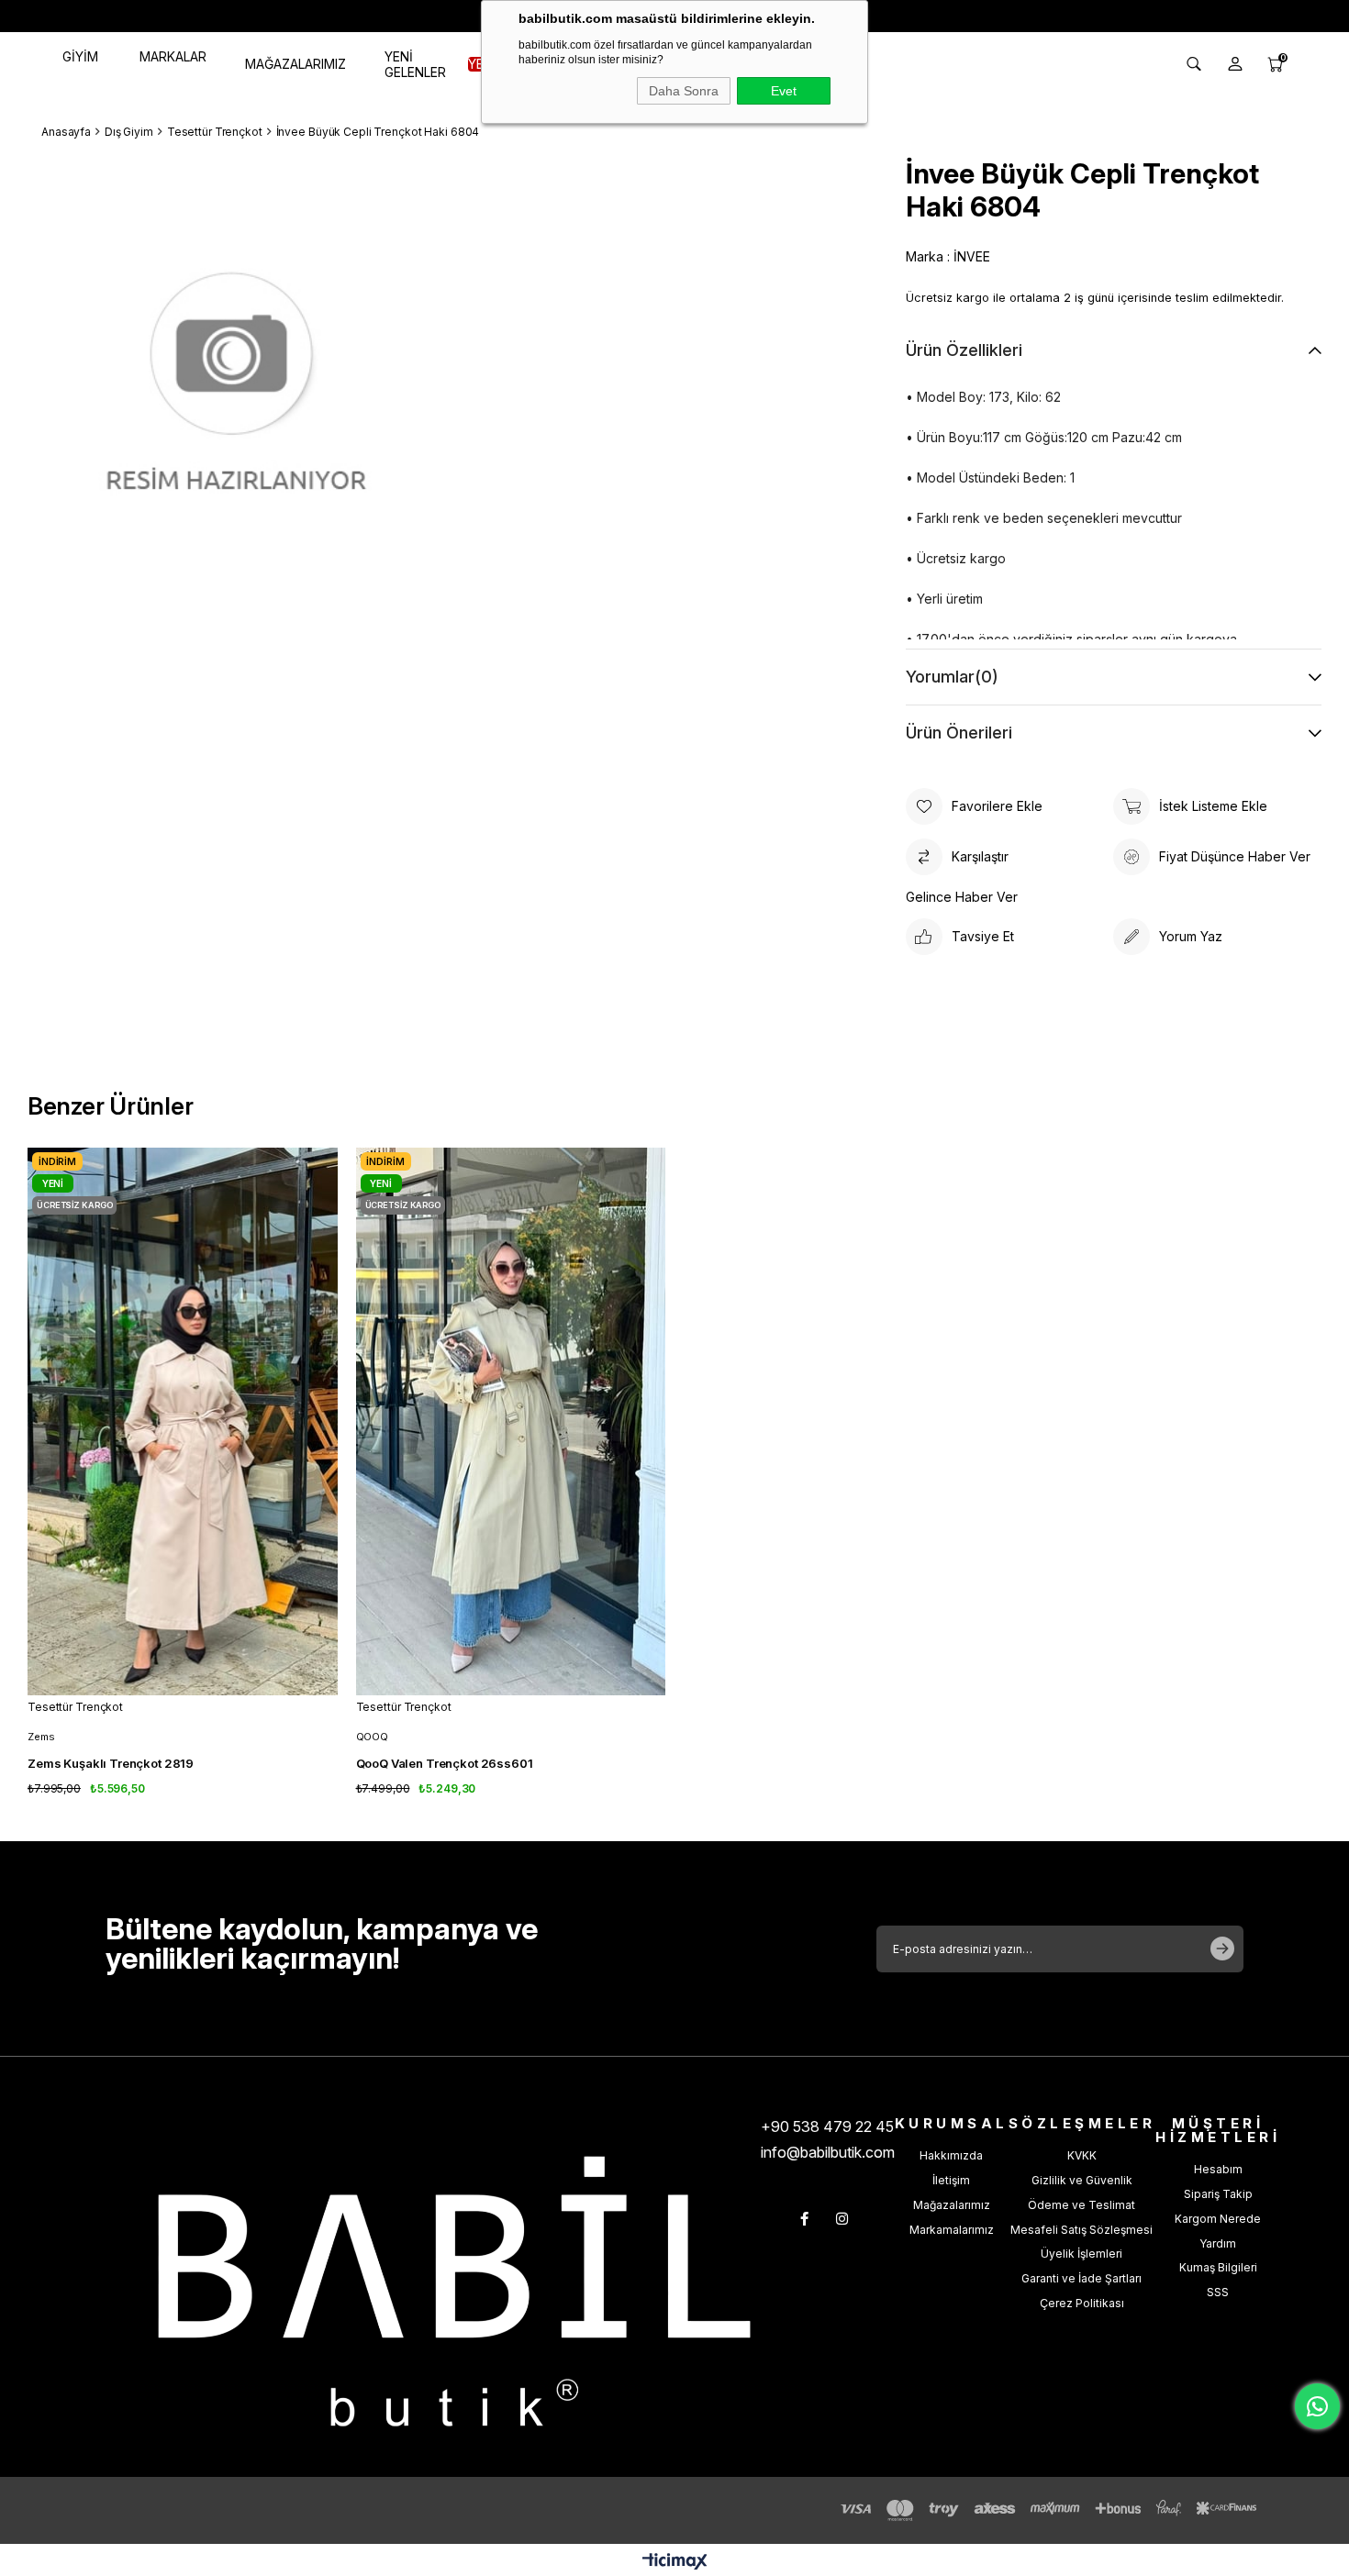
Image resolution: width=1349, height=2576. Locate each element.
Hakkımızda (951, 2155)
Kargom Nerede (1218, 2219)
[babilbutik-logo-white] (454, 2291)
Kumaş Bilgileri (1218, 2267)
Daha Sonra (684, 91)
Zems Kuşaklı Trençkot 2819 (111, 1763)
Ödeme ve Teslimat (1081, 2205)
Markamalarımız (952, 2230)
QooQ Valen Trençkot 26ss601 (445, 1763)
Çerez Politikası (1082, 2303)
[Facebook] (804, 2219)
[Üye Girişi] (1235, 64)
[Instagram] (842, 2219)
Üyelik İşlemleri (1081, 2254)
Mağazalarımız (952, 2205)
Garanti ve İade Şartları (1081, 2278)
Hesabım (1218, 2169)
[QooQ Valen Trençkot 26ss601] (511, 1421)
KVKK (1082, 2155)
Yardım (1218, 2243)
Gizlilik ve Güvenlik (1082, 2180)
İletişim (951, 2180)
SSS (1218, 2292)
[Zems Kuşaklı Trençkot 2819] (183, 1421)
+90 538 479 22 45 (827, 2126)
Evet (784, 91)
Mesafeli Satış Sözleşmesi (1081, 2230)
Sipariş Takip (1218, 2194)
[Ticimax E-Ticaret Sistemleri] (675, 2563)
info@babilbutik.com (828, 2152)
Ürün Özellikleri (964, 350)
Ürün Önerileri (959, 733)
